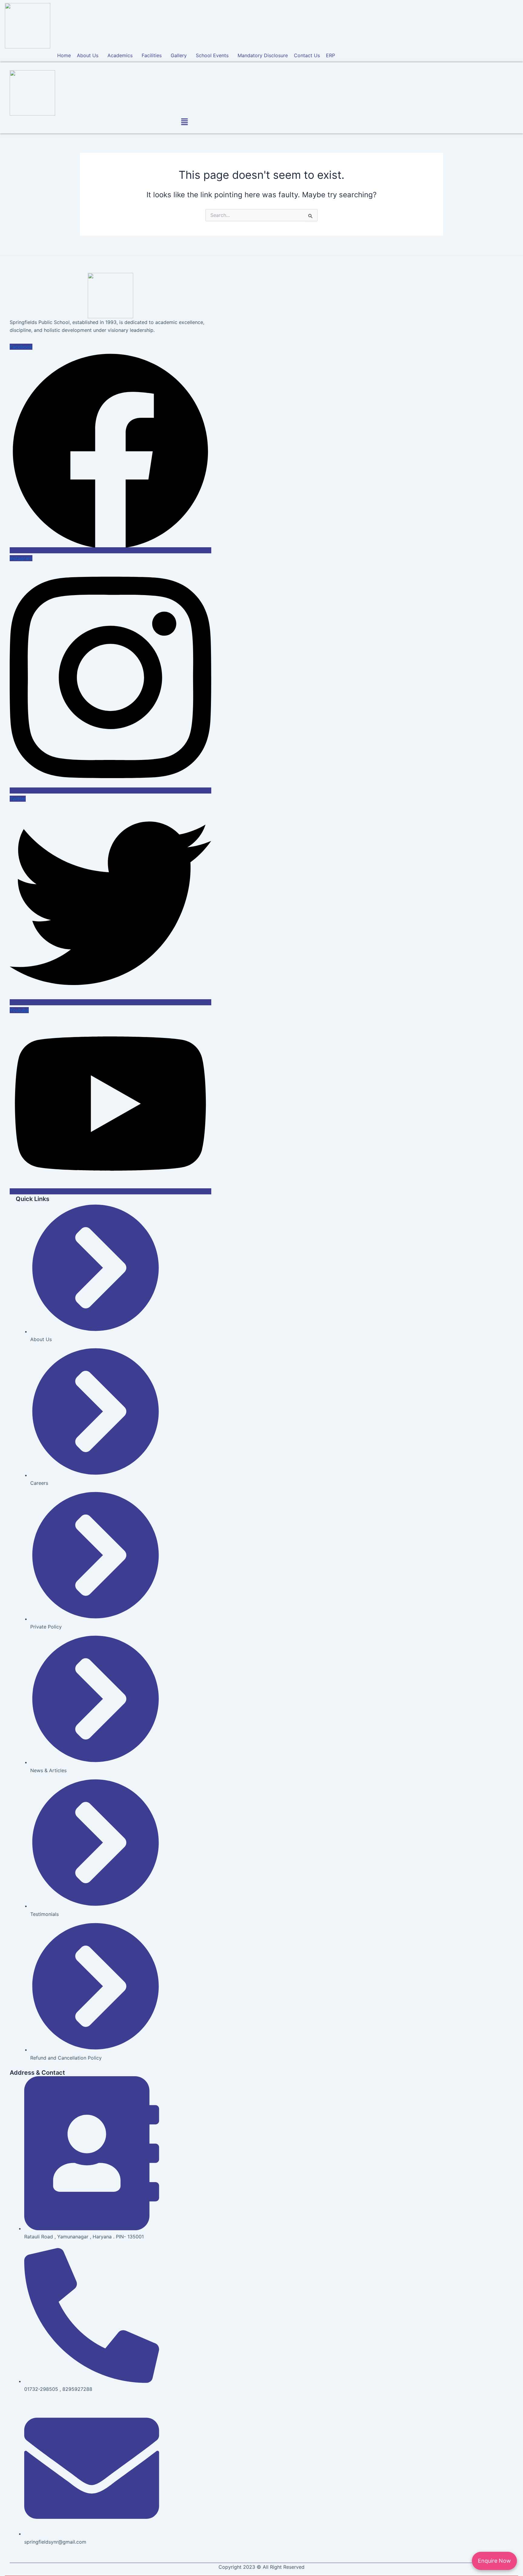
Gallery (179, 55)
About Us (88, 55)
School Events (212, 55)
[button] (89, 55)
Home (64, 55)
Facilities (152, 55)
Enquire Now (494, 2561)
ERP (331, 55)
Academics (120, 55)
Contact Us (307, 55)
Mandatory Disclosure (263, 55)
